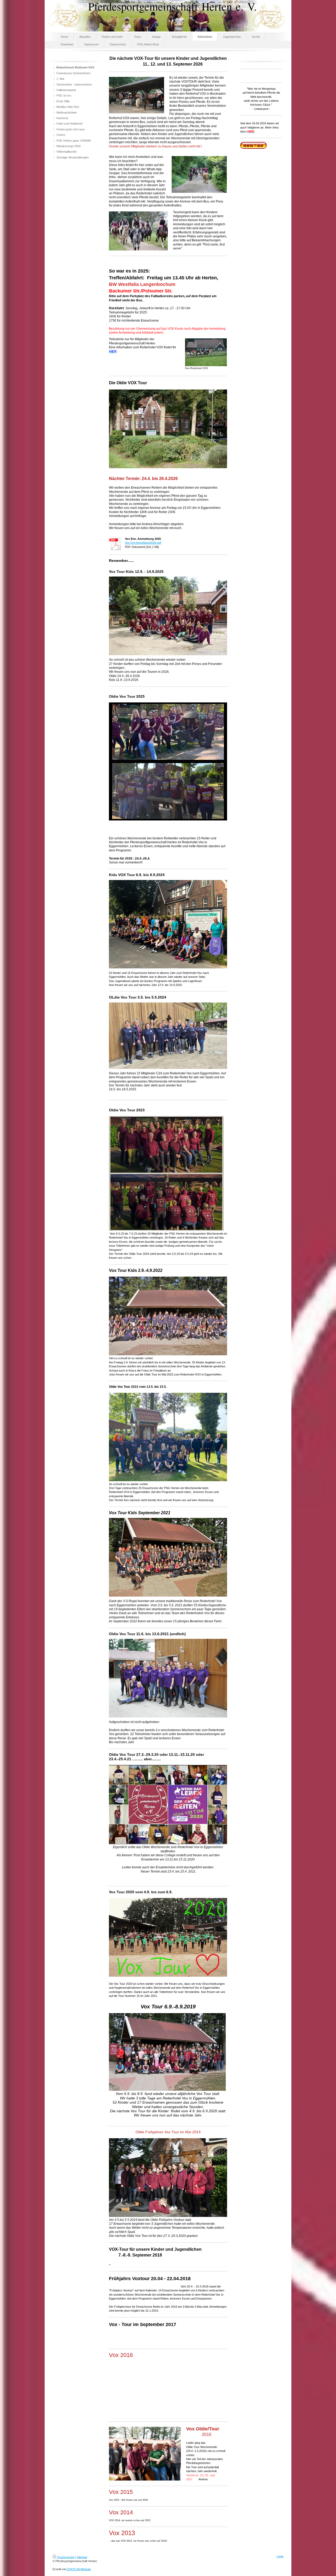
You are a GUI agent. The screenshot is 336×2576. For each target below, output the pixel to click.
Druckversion (66, 2557)
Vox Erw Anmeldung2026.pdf (143, 543)
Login (280, 2556)
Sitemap (82, 2557)
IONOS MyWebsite (79, 2569)
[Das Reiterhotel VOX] (206, 352)
